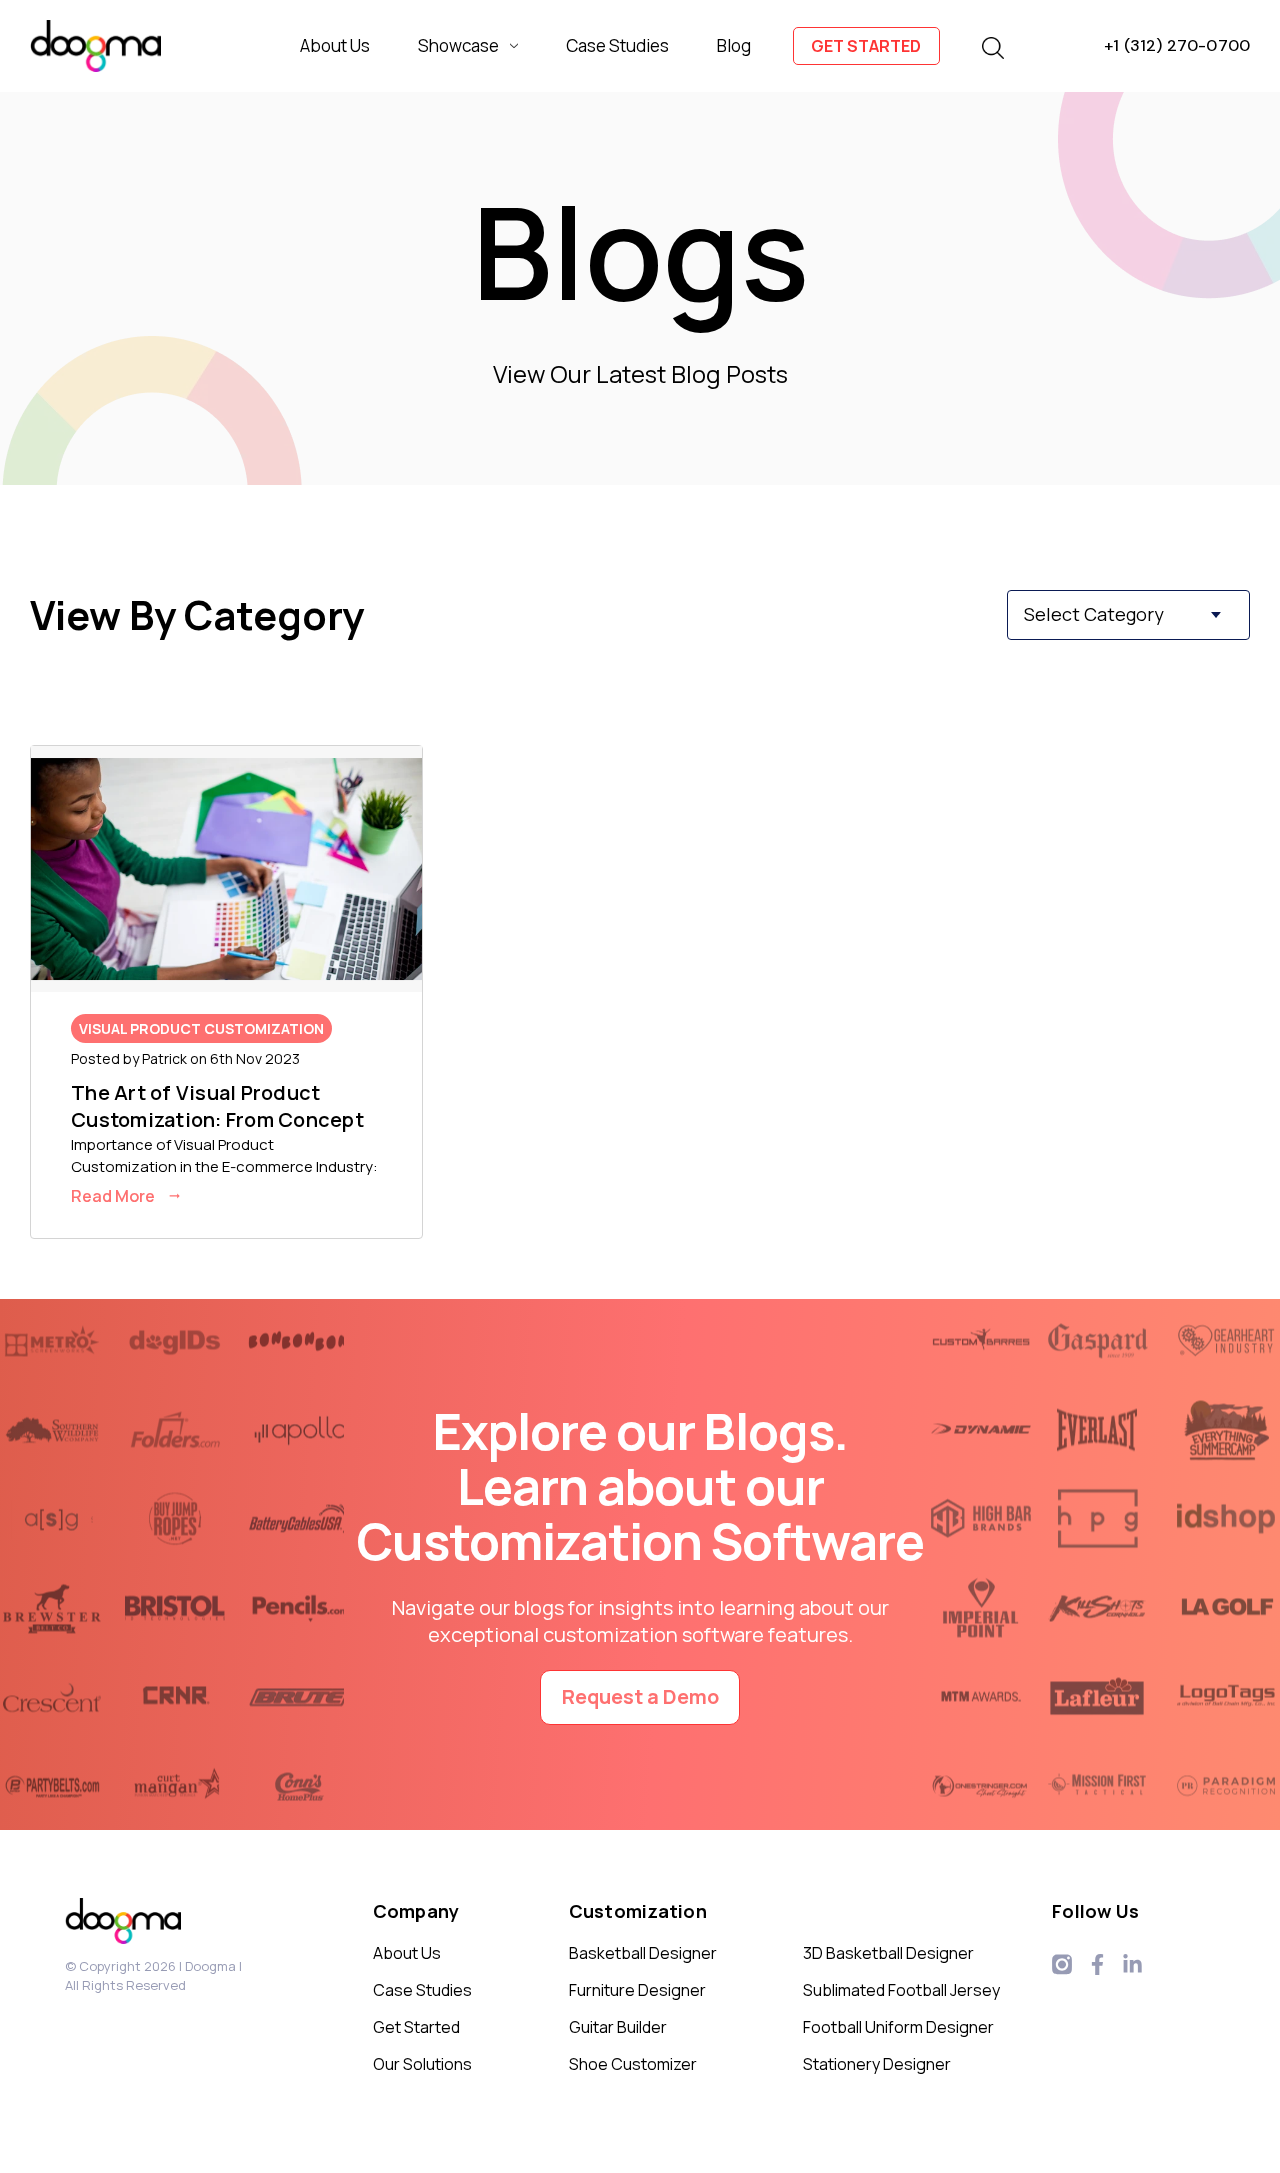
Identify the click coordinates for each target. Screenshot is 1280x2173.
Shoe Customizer (633, 2064)
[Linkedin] (1132, 1964)
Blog (734, 45)
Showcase (458, 45)
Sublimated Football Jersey (901, 1990)
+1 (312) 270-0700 (1177, 46)
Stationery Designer (877, 2064)
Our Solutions (422, 2064)
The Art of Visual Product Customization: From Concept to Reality (217, 1119)
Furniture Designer (637, 1990)
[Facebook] (1097, 1964)
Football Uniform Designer (898, 2027)
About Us (335, 45)
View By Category (197, 614)
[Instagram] (1062, 1964)
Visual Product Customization (201, 1028)
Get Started (866, 46)
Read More (113, 1196)
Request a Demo (640, 1696)
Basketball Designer (643, 1953)
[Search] (981, 46)
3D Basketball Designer (888, 1953)
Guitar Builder (618, 2027)
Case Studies (617, 45)
